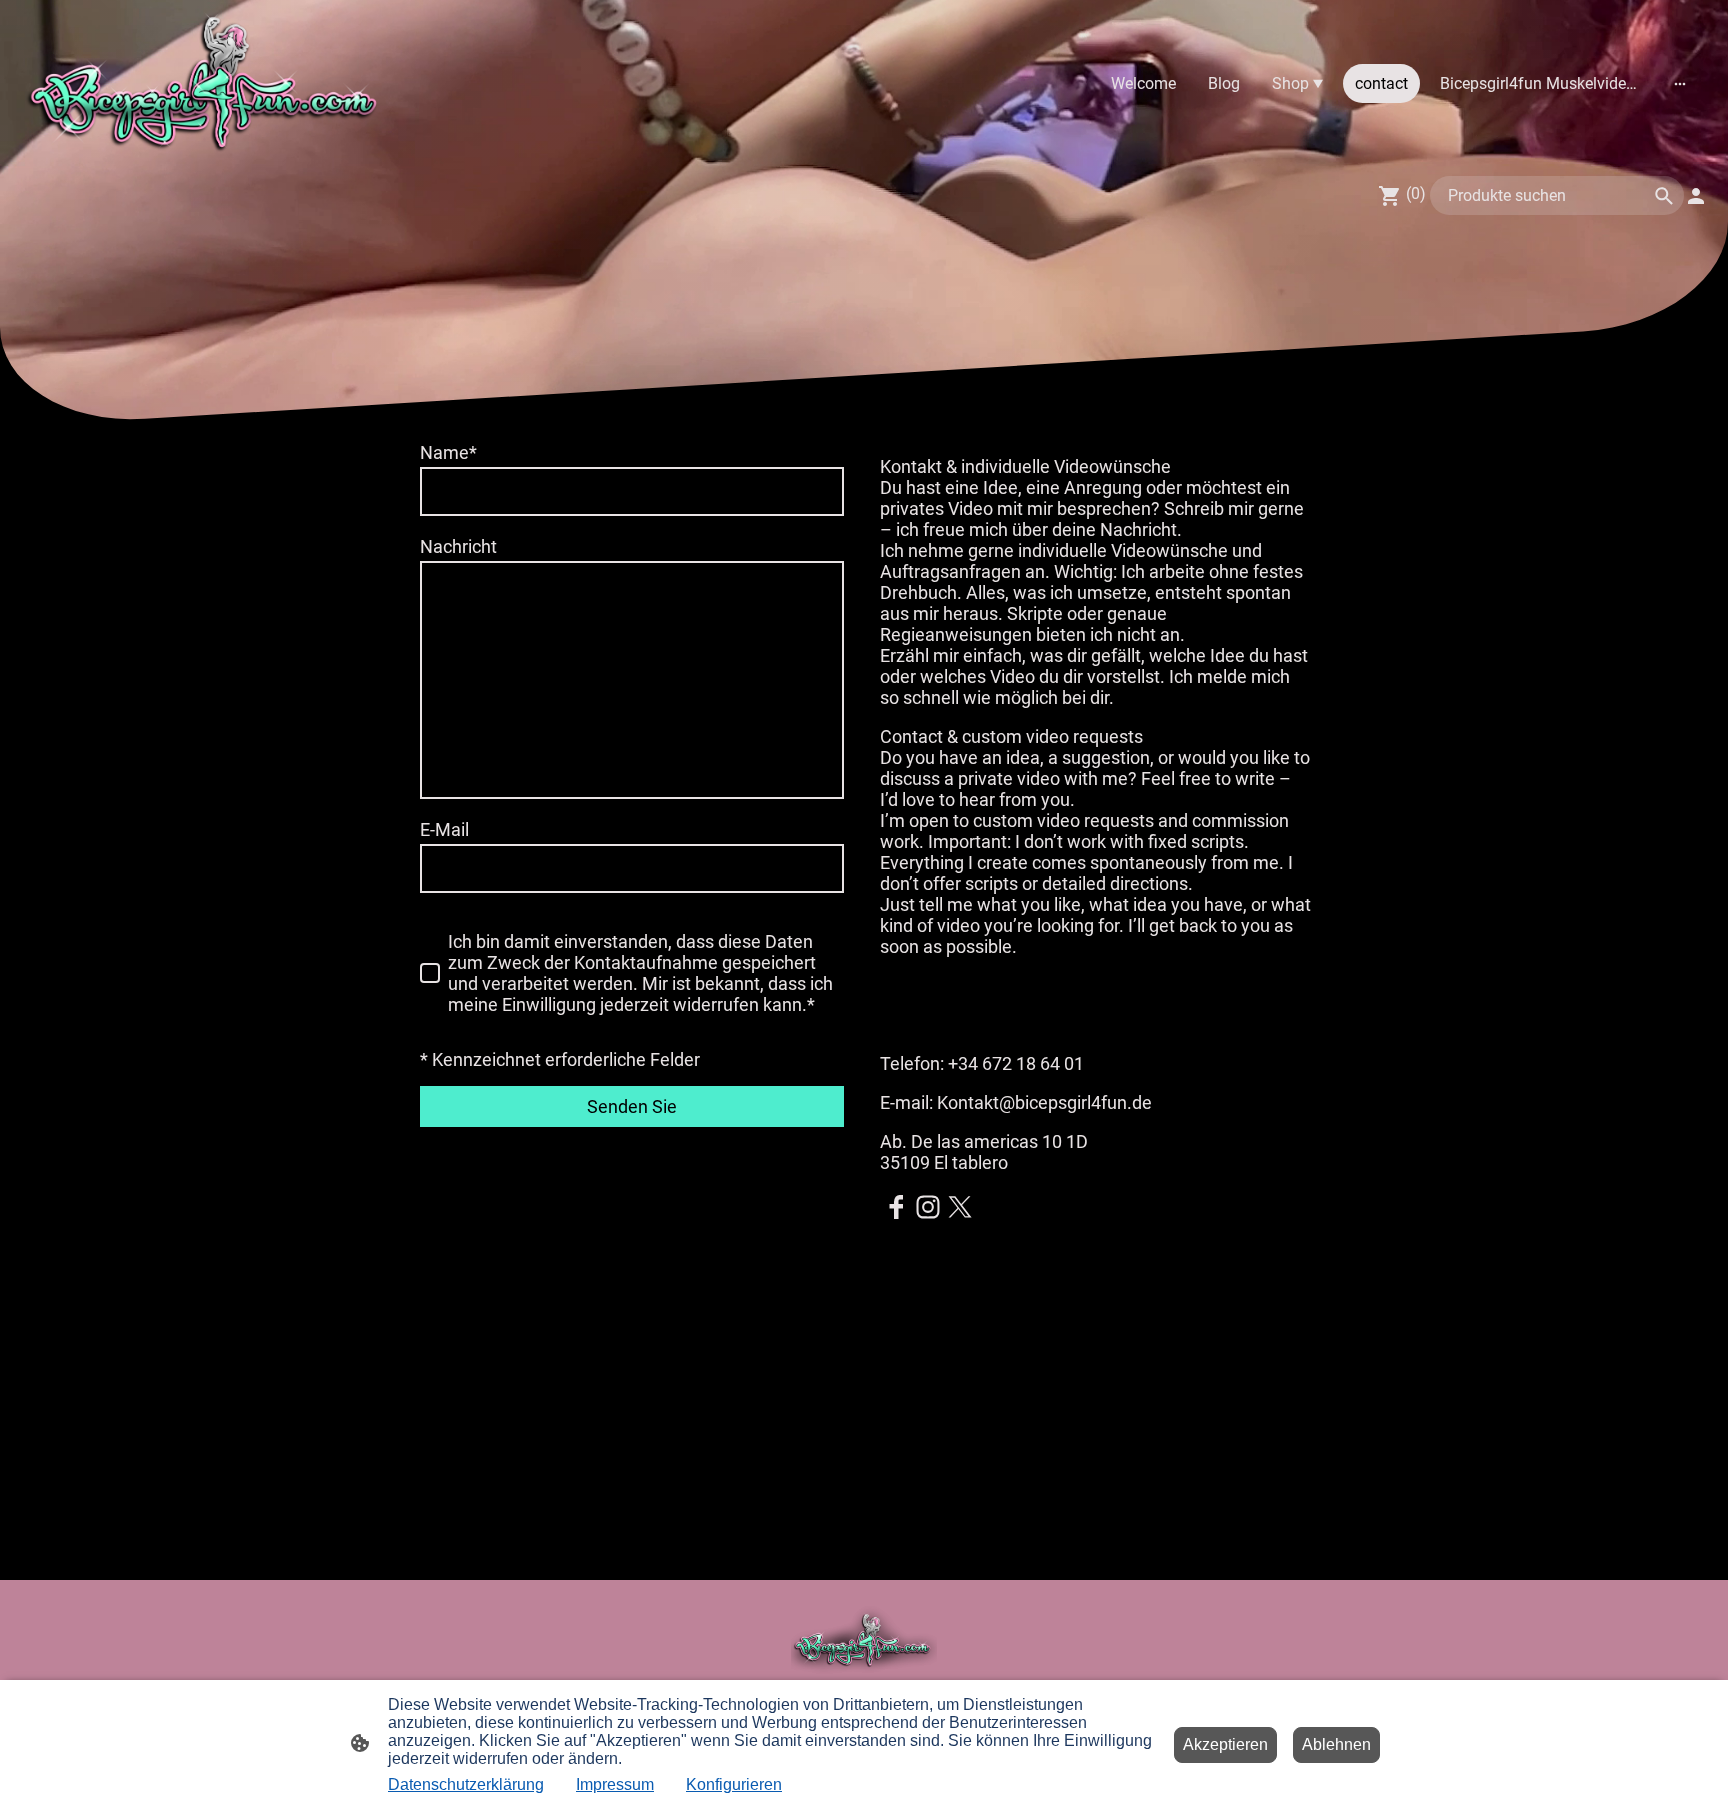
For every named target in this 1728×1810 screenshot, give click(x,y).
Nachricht (458, 546)
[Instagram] (928, 1207)
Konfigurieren (734, 1784)
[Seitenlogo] (206, 83)
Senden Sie (632, 1106)
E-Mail (444, 829)
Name (448, 452)
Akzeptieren (1225, 1744)
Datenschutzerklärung (466, 1784)
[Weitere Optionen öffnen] (1680, 84)
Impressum (615, 1784)
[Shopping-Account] (1696, 196)
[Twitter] (960, 1207)
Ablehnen (1336, 1744)
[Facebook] (896, 1207)
